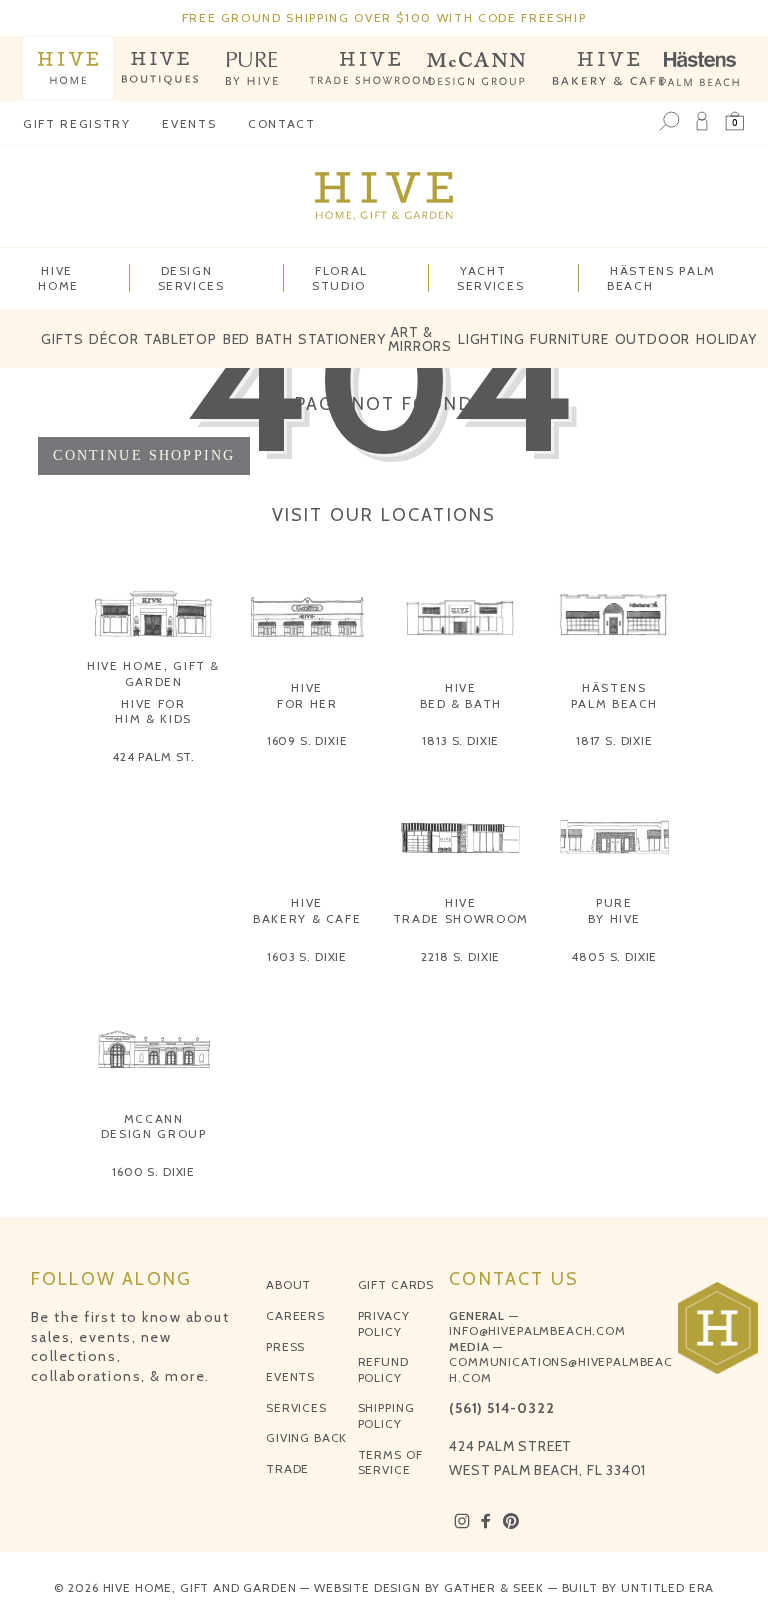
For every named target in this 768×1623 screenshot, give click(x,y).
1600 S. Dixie (153, 1171)
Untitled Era (667, 1587)
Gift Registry (76, 123)
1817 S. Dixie (614, 740)
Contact (282, 123)
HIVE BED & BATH (461, 695)
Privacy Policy (384, 1323)
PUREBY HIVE (615, 910)
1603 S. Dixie (307, 956)
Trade (287, 1468)
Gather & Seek (494, 1587)
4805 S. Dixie (614, 956)
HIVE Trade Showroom (461, 910)
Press (285, 1346)
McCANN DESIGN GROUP (154, 1126)
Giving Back (306, 1437)
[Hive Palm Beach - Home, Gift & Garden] (68, 68)
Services (296, 1407)
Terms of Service (390, 1462)
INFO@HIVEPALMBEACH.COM (537, 1330)
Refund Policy (383, 1369)
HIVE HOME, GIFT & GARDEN (153, 673)
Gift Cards (396, 1284)
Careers (295, 1315)
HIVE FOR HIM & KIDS (153, 711)
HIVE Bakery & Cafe (307, 910)
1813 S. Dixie (460, 740)
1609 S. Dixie (307, 740)
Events (189, 123)
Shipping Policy (386, 1415)
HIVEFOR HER (307, 695)
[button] (735, 122)
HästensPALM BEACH (615, 695)
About (288, 1284)
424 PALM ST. (153, 756)
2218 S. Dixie (460, 956)
